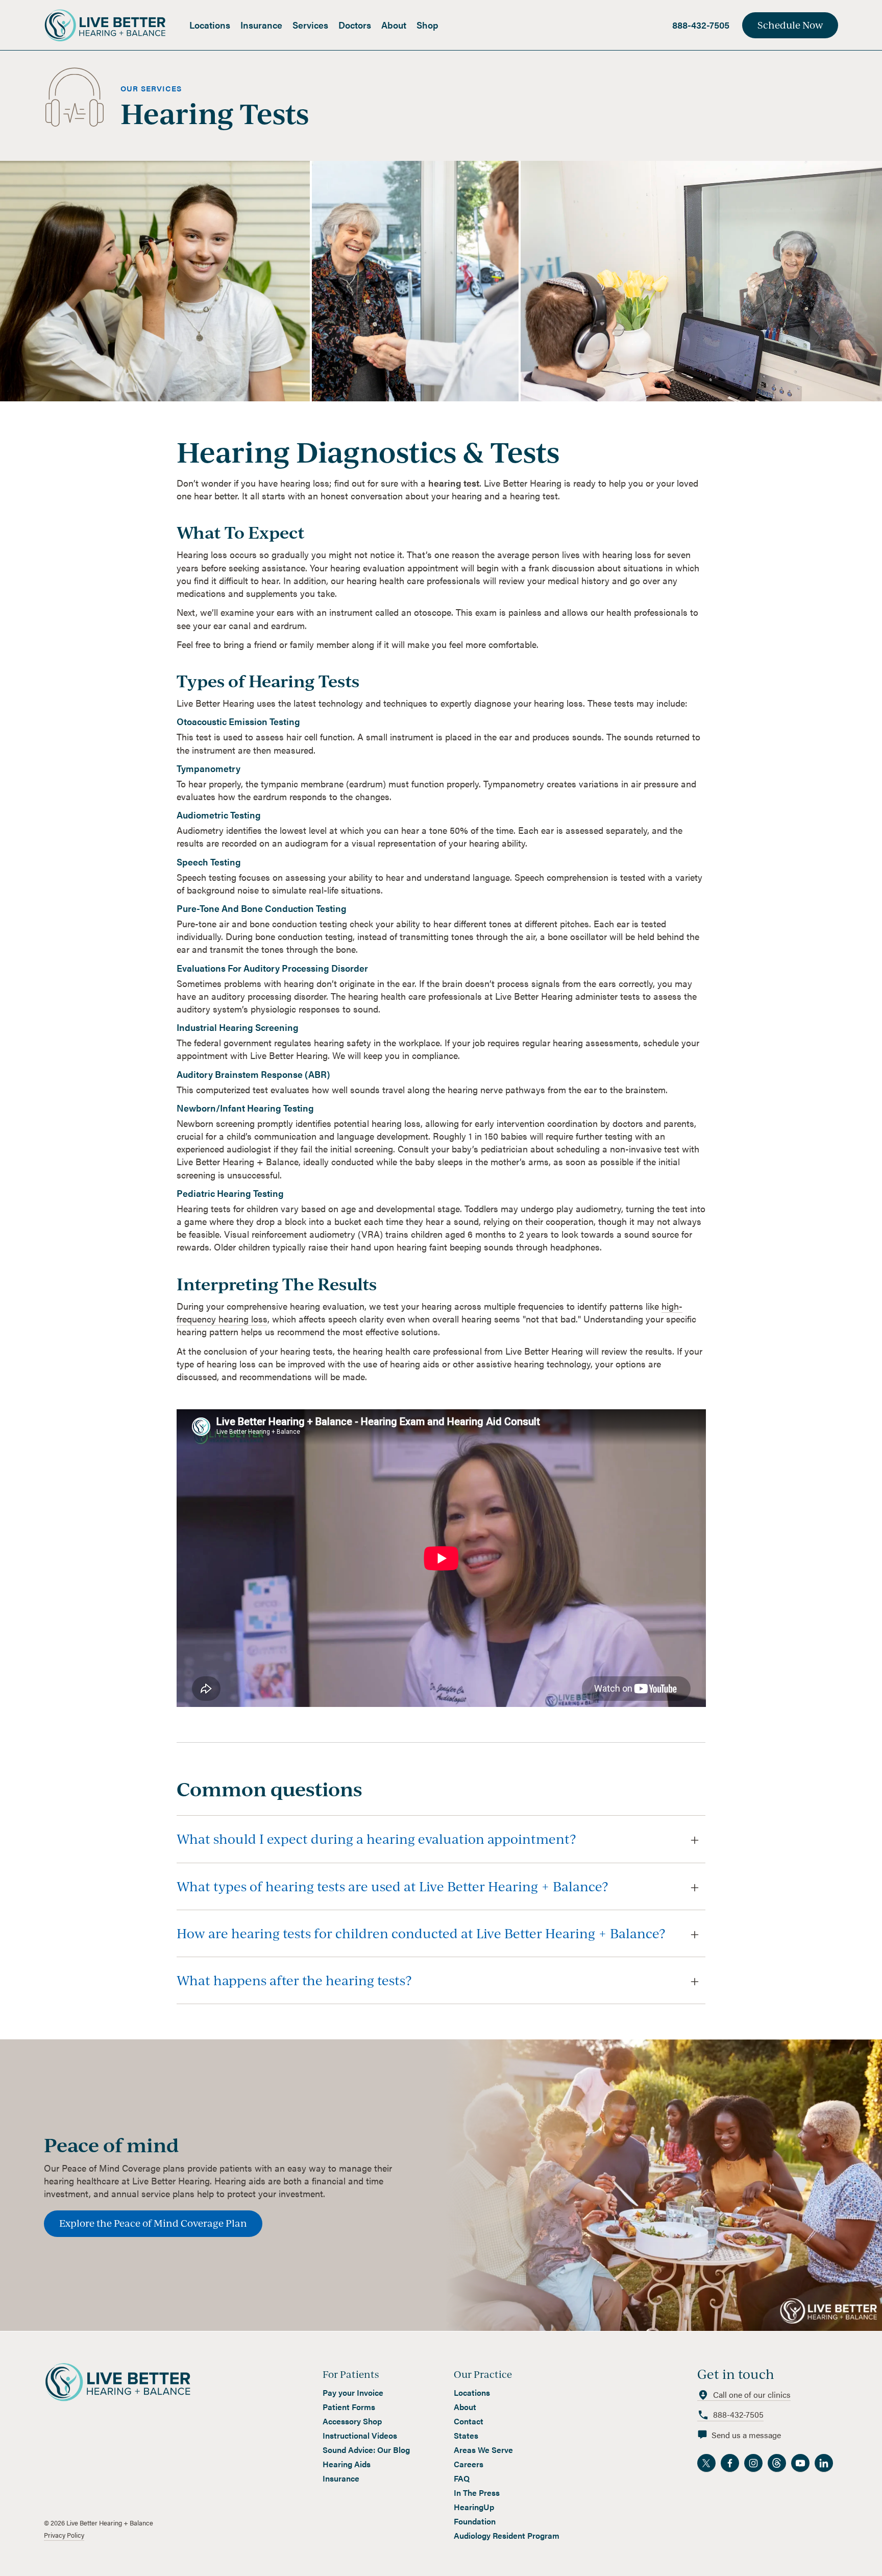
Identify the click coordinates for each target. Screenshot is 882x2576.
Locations (210, 25)
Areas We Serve (483, 2450)
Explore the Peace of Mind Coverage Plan (153, 2223)
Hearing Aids (347, 2464)
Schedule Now (790, 25)
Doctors (355, 25)
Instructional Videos (360, 2436)
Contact (469, 2421)
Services (310, 25)
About (394, 25)
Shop (427, 25)
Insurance (261, 25)
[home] (114, 25)
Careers (469, 2464)
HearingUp (474, 2507)
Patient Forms (349, 2407)
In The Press (477, 2493)
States (466, 2436)
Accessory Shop (352, 2421)
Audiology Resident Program (507, 2536)
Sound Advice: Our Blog (366, 2450)
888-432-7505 (701, 25)
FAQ (462, 2478)
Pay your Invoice (353, 2393)
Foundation (475, 2521)
